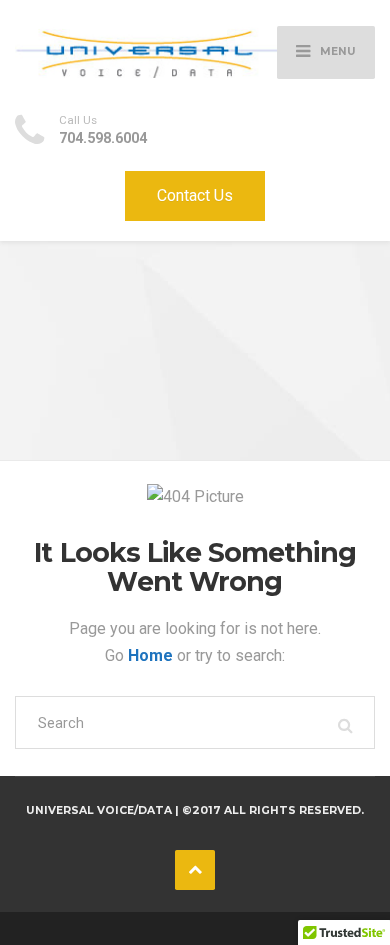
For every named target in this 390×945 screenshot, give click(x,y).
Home (152, 655)
